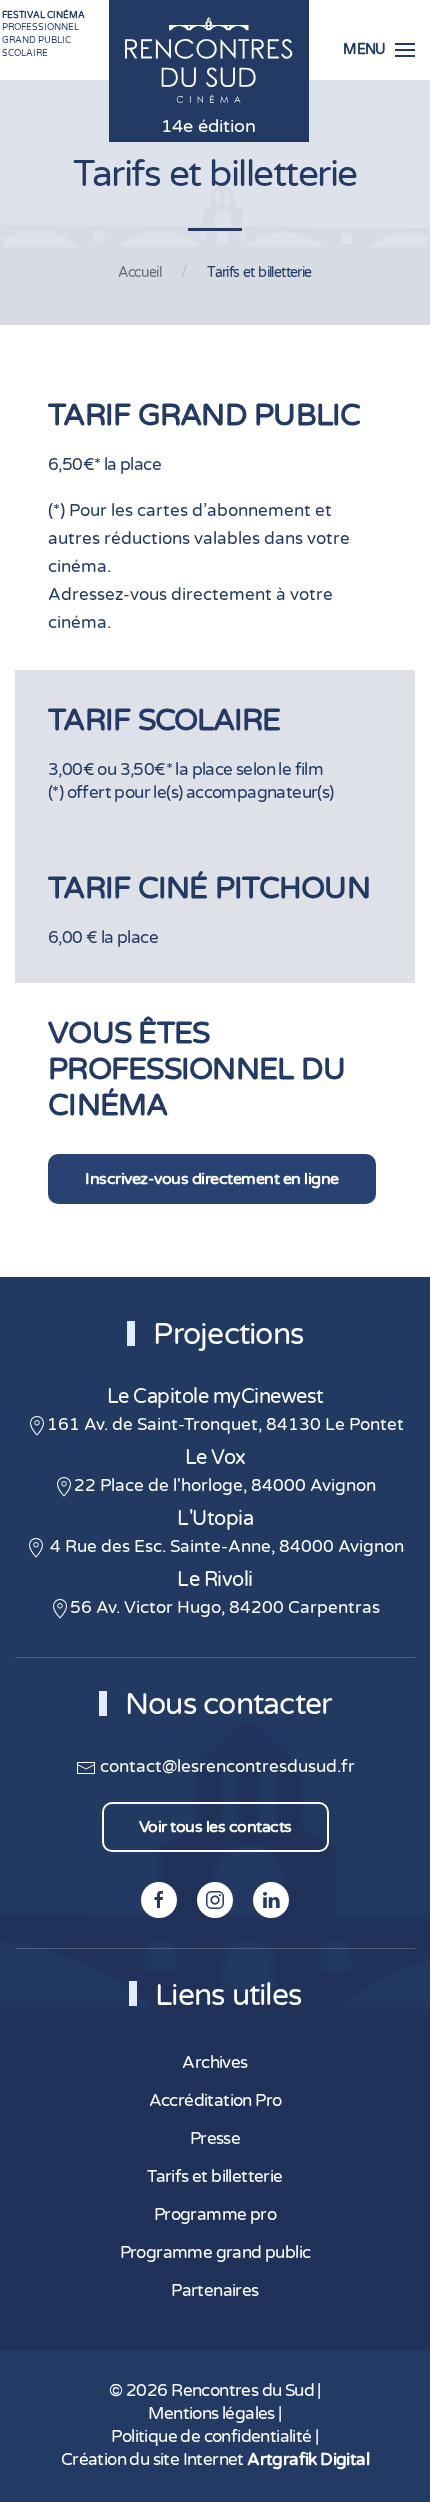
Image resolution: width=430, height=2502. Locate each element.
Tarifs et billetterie (214, 2177)
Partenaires (214, 2291)
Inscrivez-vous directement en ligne (212, 1179)
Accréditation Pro (215, 2101)
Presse (215, 2139)
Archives (214, 2063)
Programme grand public (215, 2253)
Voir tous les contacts (215, 1827)
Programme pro (215, 2215)
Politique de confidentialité (211, 2437)
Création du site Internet (215, 2460)
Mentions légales (211, 2414)
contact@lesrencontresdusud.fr (225, 1767)
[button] (379, 50)
